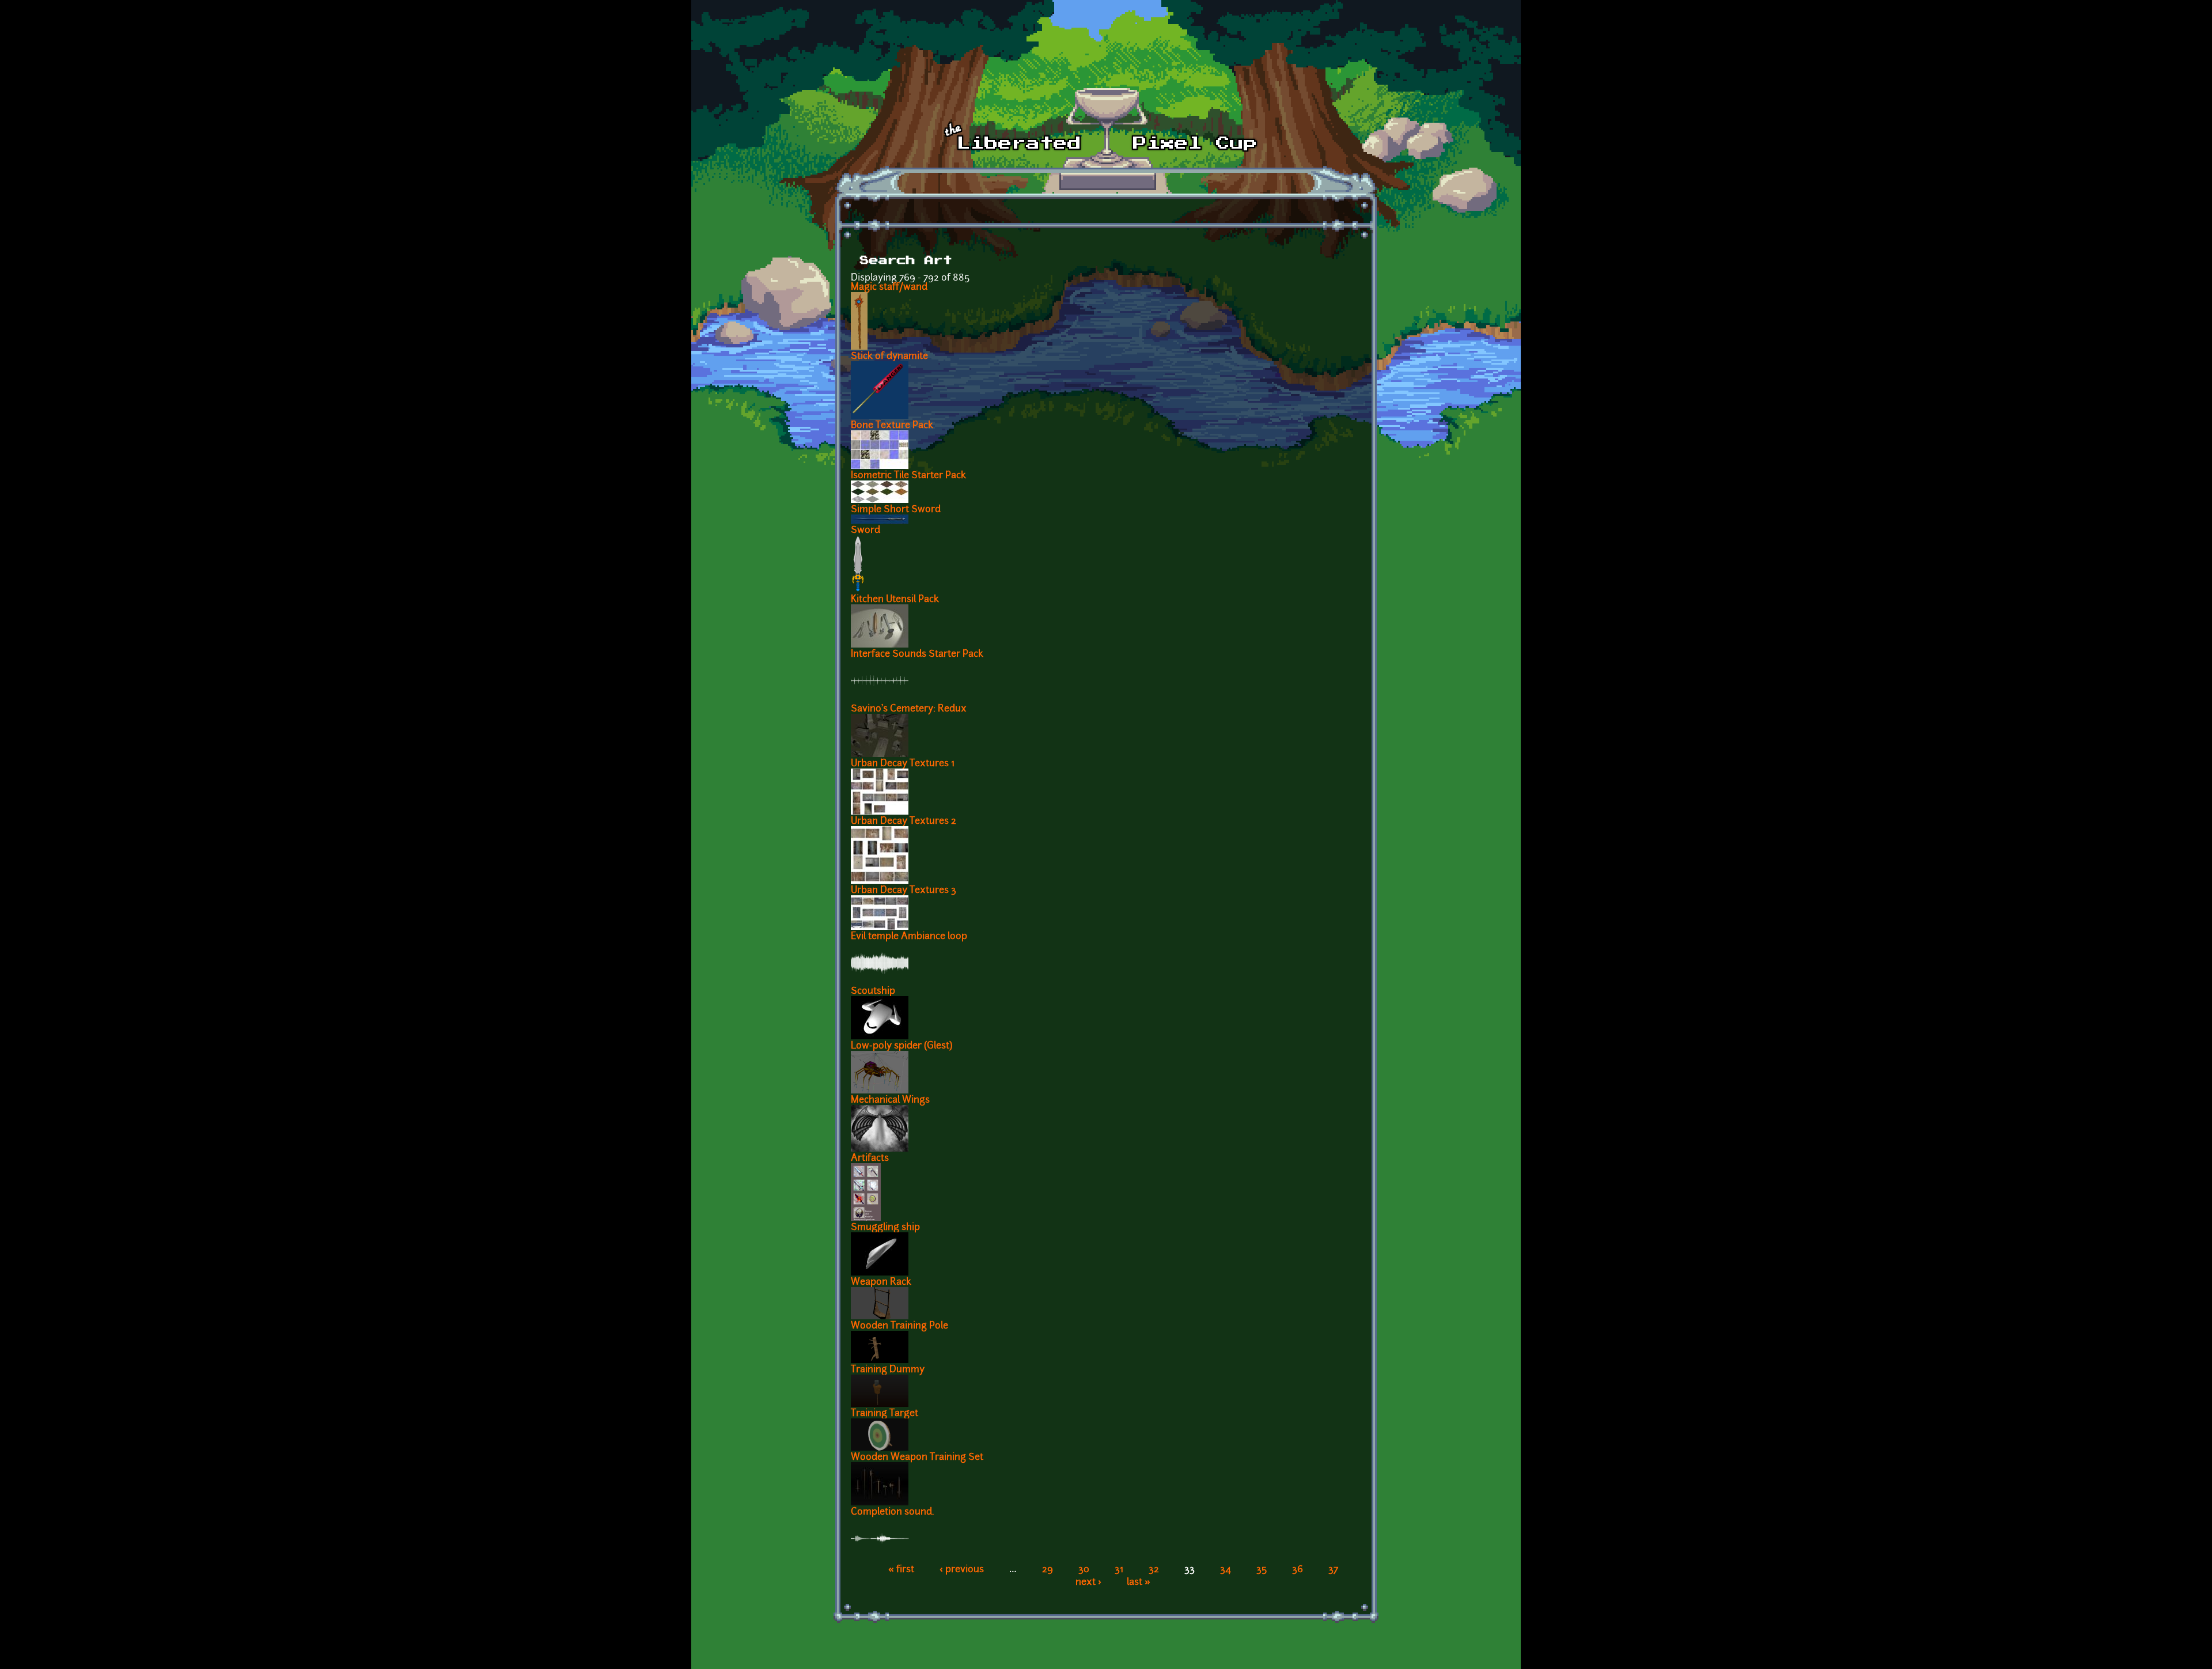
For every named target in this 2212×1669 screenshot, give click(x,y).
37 (1333, 1570)
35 (1262, 1570)
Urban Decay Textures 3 (904, 891)
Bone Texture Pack (892, 426)
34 (1226, 1570)
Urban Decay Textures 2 (904, 822)
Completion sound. (892, 1512)
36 (1298, 1570)
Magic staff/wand (889, 287)
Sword (866, 531)
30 (1084, 1570)
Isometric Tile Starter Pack (908, 476)
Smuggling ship (885, 1228)
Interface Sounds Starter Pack (917, 654)
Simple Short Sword (896, 510)
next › (1088, 1583)
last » (1139, 1583)
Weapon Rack (881, 1282)
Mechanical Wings (890, 1100)
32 (1154, 1570)
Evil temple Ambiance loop (909, 937)
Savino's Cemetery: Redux (909, 709)
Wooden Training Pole (899, 1326)
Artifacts (870, 1159)
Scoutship (873, 991)
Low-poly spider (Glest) (902, 1046)
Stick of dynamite (889, 357)
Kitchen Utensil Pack (895, 600)
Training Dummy (888, 1370)
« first (901, 1570)
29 (1048, 1570)
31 (1119, 1570)
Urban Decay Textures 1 (903, 764)
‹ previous (962, 1570)
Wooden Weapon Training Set (917, 1458)
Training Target (885, 1414)
